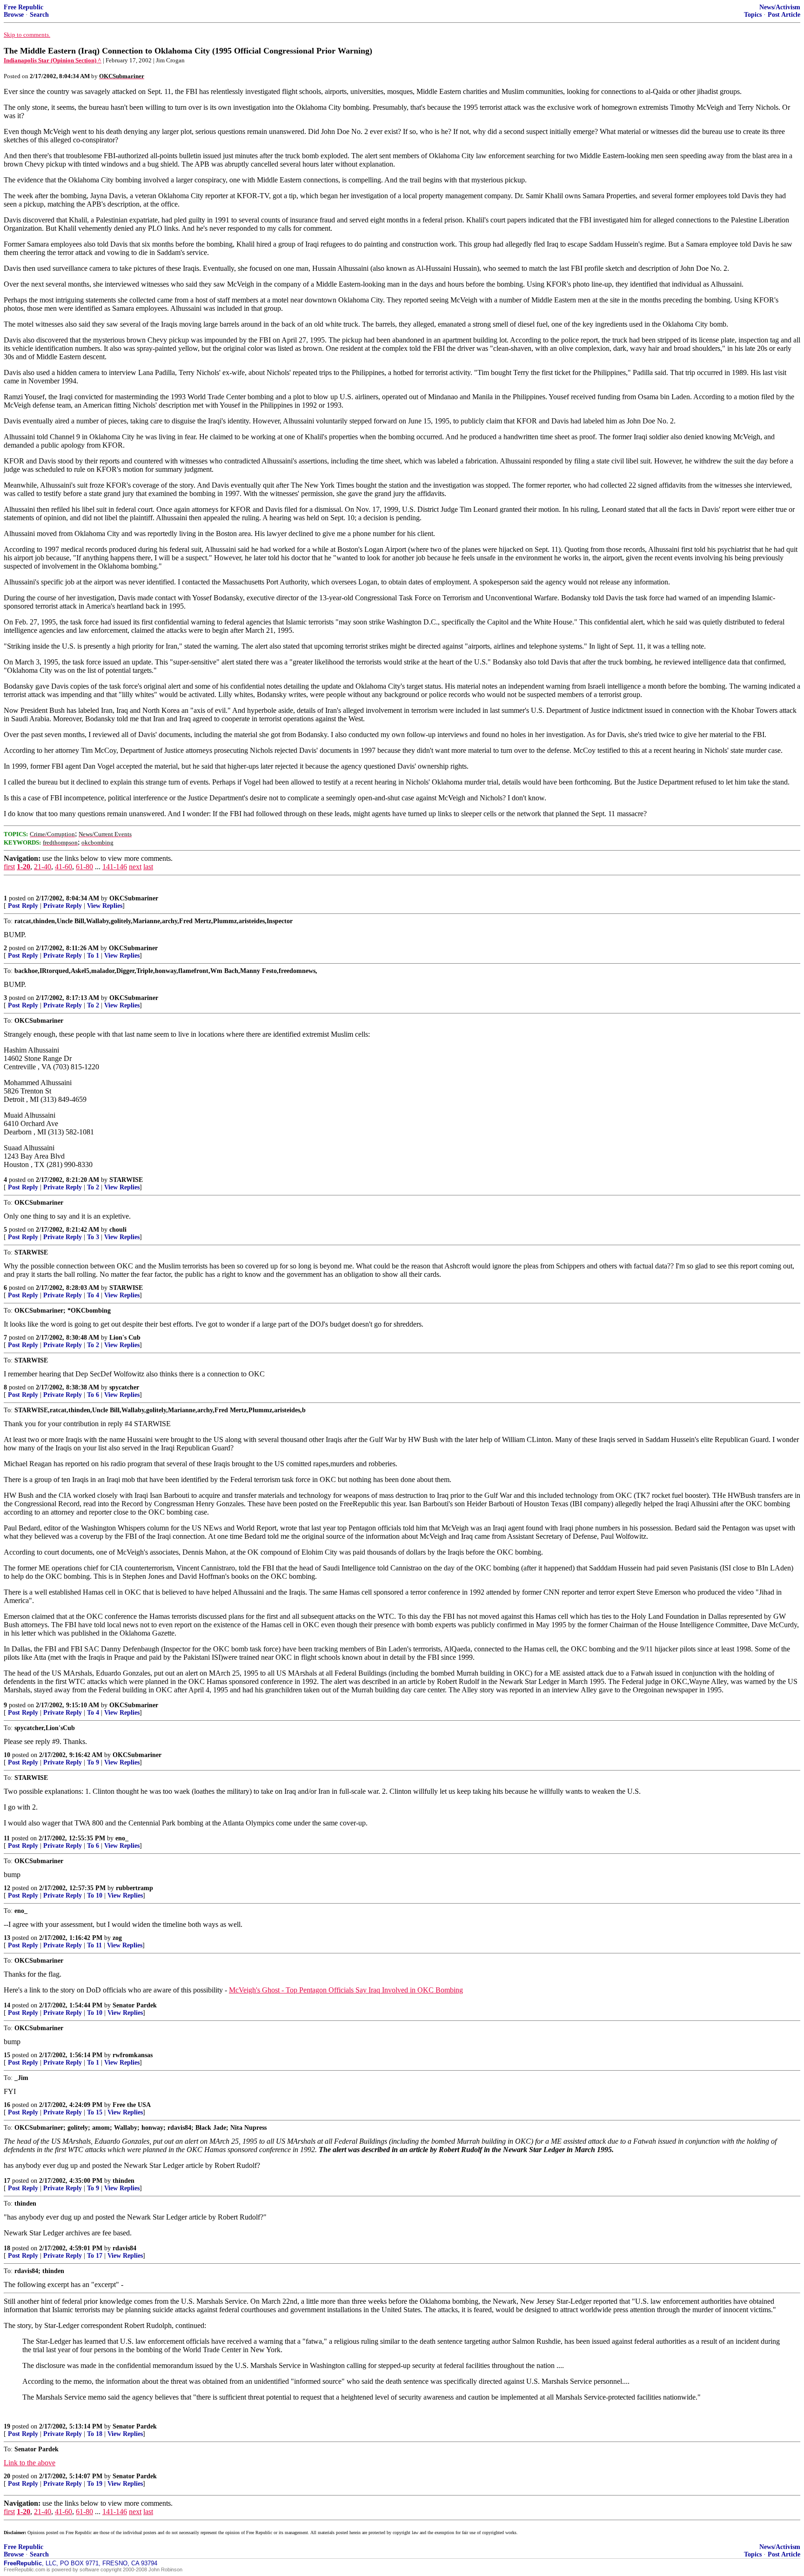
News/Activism (780, 7)
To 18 (95, 2434)
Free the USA (132, 2105)
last (148, 867)
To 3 (93, 1237)
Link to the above (30, 2463)
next (135, 867)
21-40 (43, 867)
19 (7, 2426)
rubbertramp (134, 1888)
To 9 (93, 1762)
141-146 (115, 867)
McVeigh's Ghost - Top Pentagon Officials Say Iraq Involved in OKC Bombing (346, 1990)
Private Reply (63, 906)
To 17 (95, 2256)
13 (7, 1938)
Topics (753, 15)
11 (7, 1838)
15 (7, 2055)
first (9, 867)
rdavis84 (124, 2248)
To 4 (93, 1295)
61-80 (84, 867)
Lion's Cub (125, 1338)
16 (7, 2105)
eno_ (122, 1838)
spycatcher (124, 1387)
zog (117, 1938)
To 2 (93, 1005)
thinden (124, 2181)
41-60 (64, 867)
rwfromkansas (133, 2055)
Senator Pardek (135, 2005)
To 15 (95, 2112)
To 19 (95, 2484)
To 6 (93, 1395)
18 (7, 2248)
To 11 (94, 1945)
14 (7, 2005)
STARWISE (126, 1180)
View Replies (105, 906)
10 (7, 1755)
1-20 (23, 867)
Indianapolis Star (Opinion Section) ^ (53, 60)
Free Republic (23, 7)
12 (7, 1888)
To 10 (95, 1895)
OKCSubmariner (134, 898)
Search (39, 15)
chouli (118, 1230)
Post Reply (23, 906)
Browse (14, 15)
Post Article (784, 15)
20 (7, 2476)
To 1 (93, 956)
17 (7, 2181)
